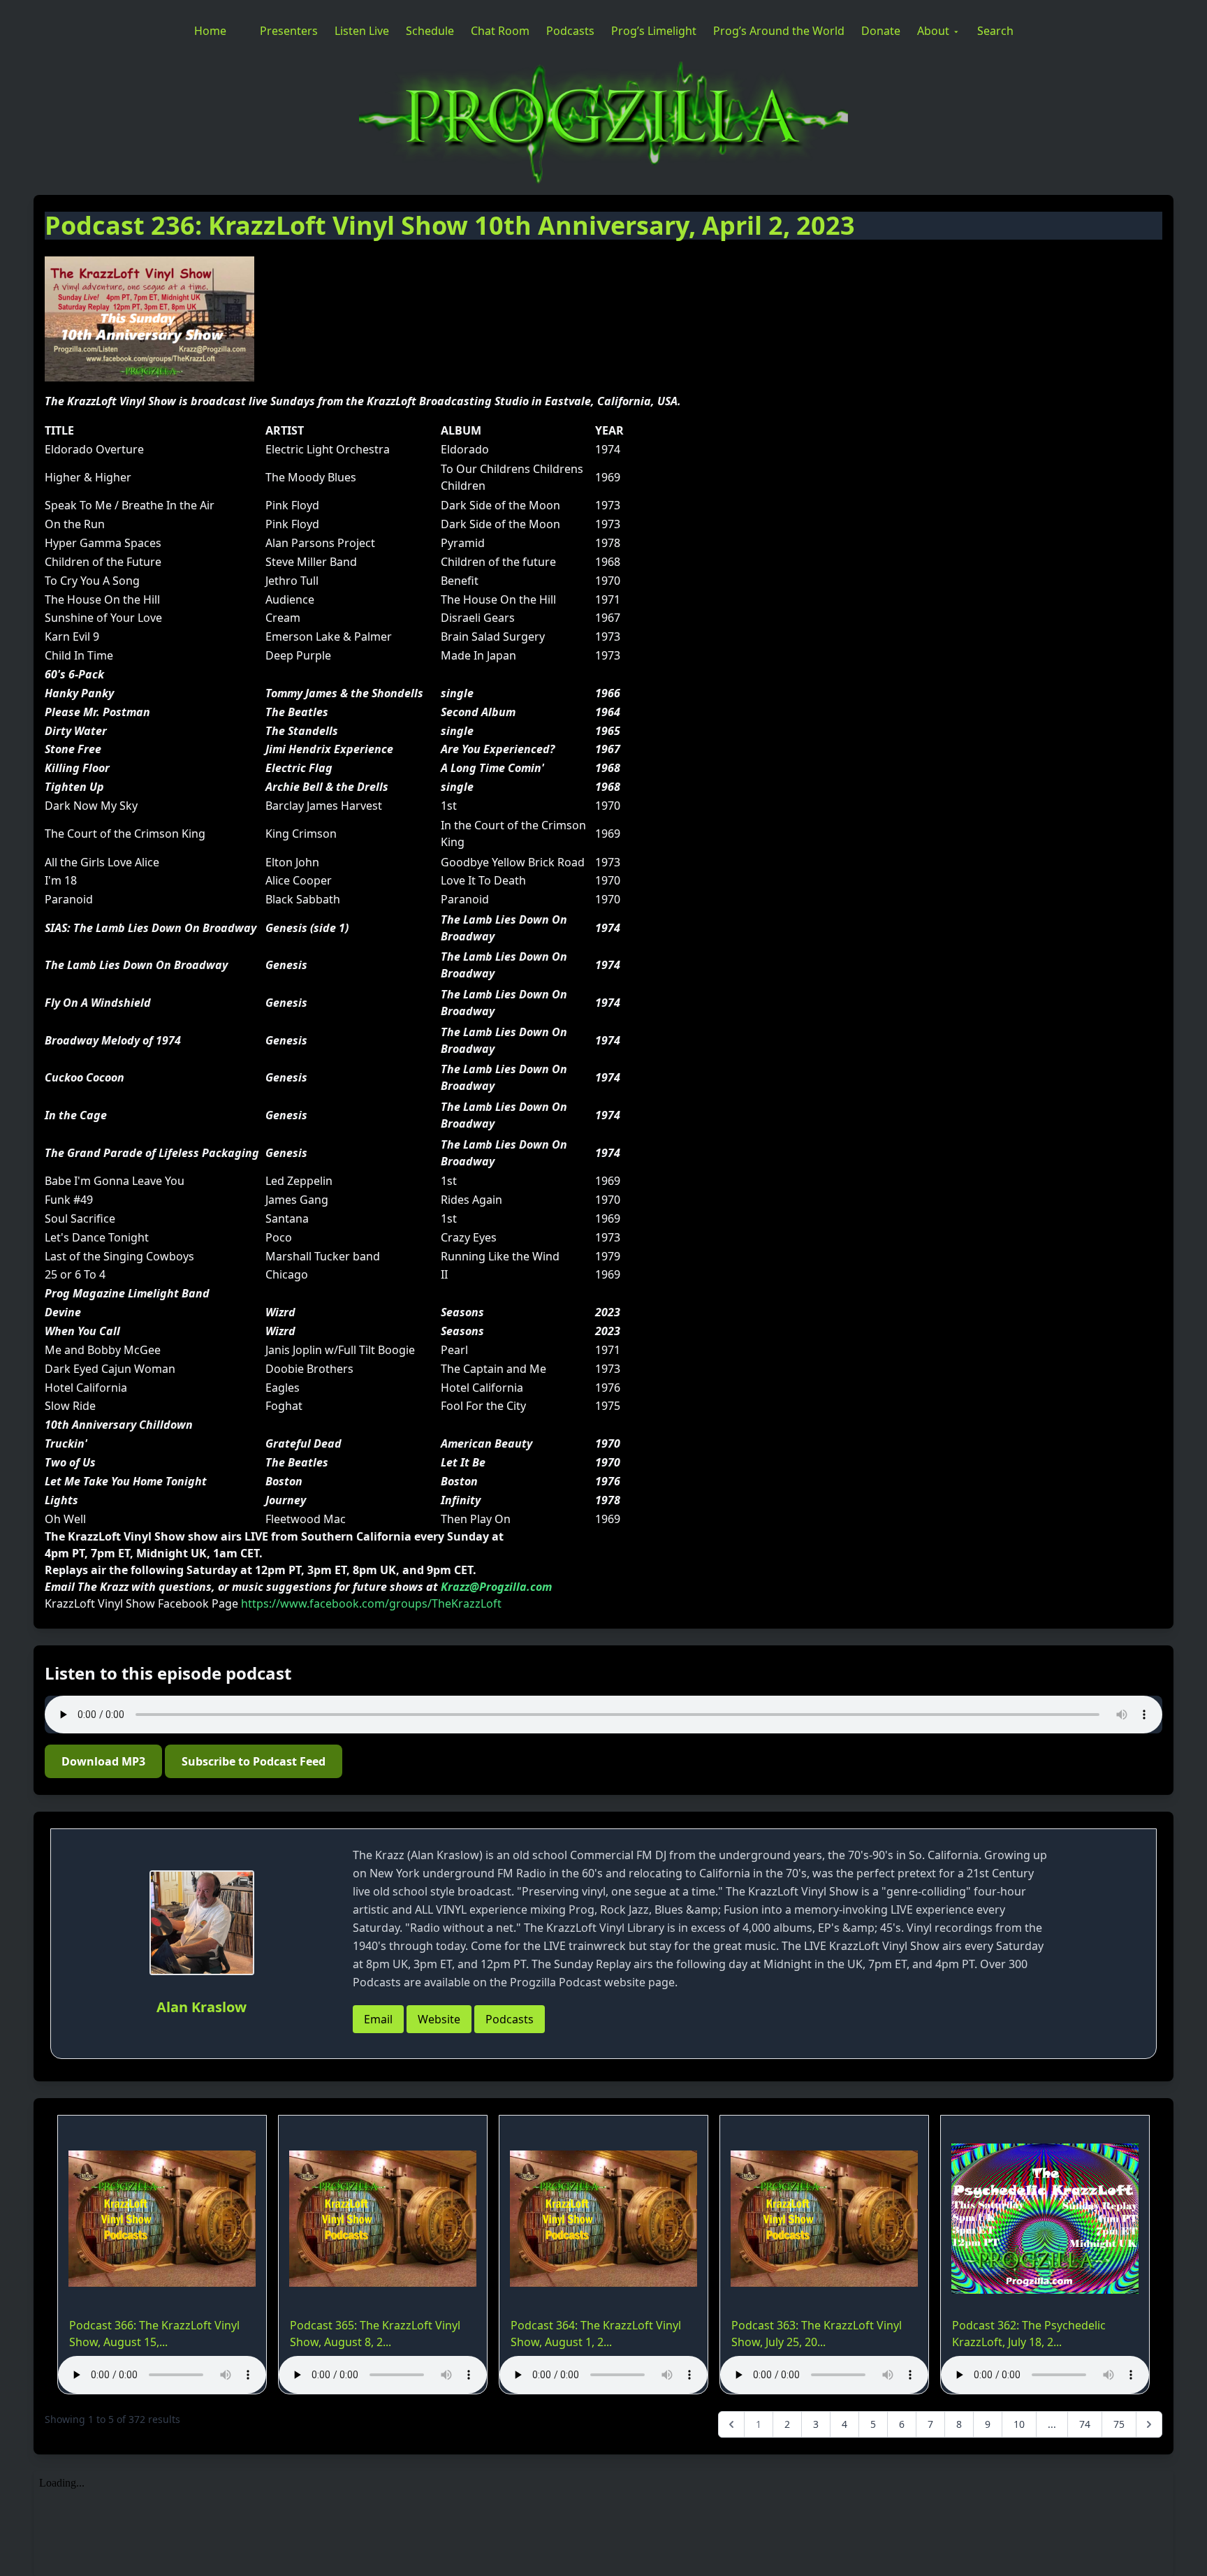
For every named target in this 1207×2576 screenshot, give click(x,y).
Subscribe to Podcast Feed (254, 1761)
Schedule (430, 31)
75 (1119, 2424)
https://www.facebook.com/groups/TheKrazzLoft (371, 1603)
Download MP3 (103, 1761)
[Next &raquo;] (1149, 2424)
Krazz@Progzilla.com (496, 1587)
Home (210, 31)
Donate (881, 31)
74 (1085, 2424)
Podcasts (570, 31)
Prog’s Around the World (779, 31)
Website (439, 2019)
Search (995, 31)
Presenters (289, 31)
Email (378, 2019)
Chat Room (500, 31)
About (933, 31)
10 (1019, 2424)
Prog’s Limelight (654, 31)
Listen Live (362, 31)
